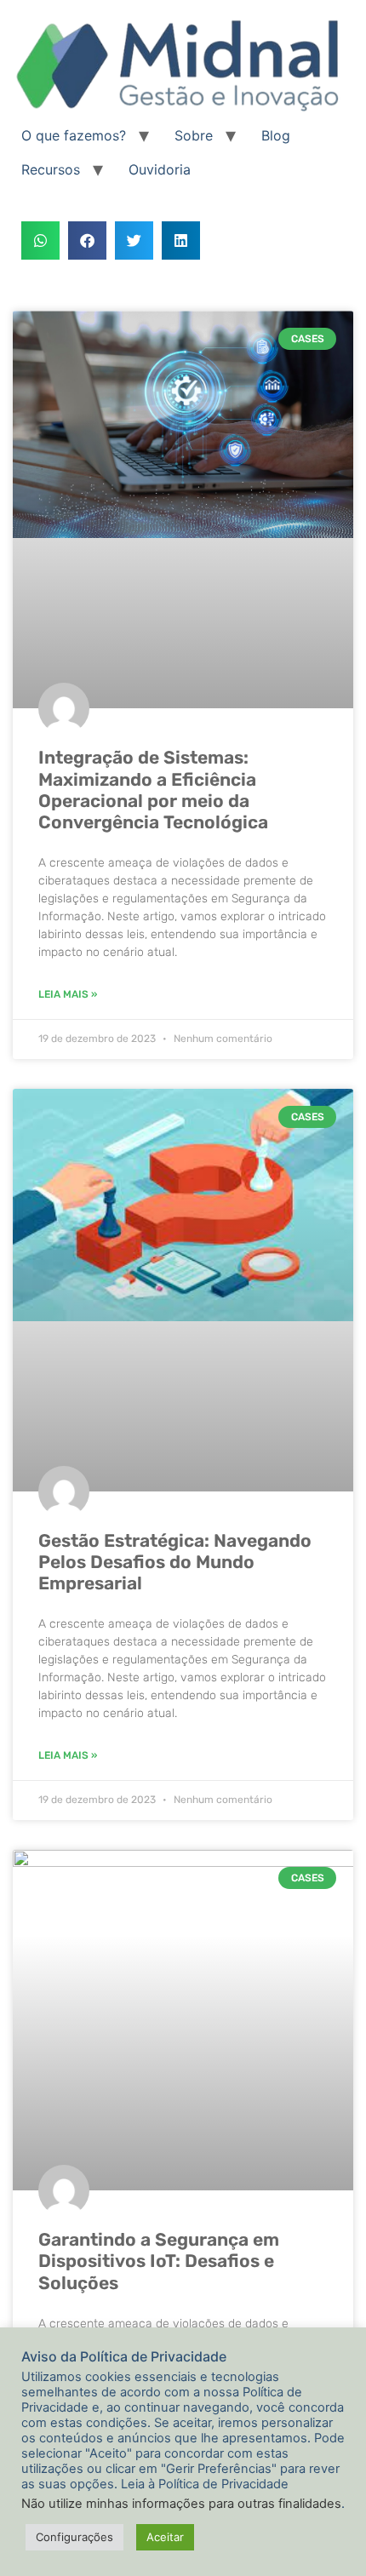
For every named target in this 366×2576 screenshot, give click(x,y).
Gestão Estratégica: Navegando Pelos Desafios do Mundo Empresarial (175, 1562)
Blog (276, 135)
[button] (40, 240)
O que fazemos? (74, 135)
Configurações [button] (74, 2537)
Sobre (194, 135)
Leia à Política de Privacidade (205, 2484)
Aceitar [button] (165, 2537)
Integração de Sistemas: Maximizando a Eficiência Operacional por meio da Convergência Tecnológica (153, 790)
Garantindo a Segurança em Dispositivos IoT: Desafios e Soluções (159, 2261)
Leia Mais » (68, 994)
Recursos (51, 169)
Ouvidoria (160, 169)
